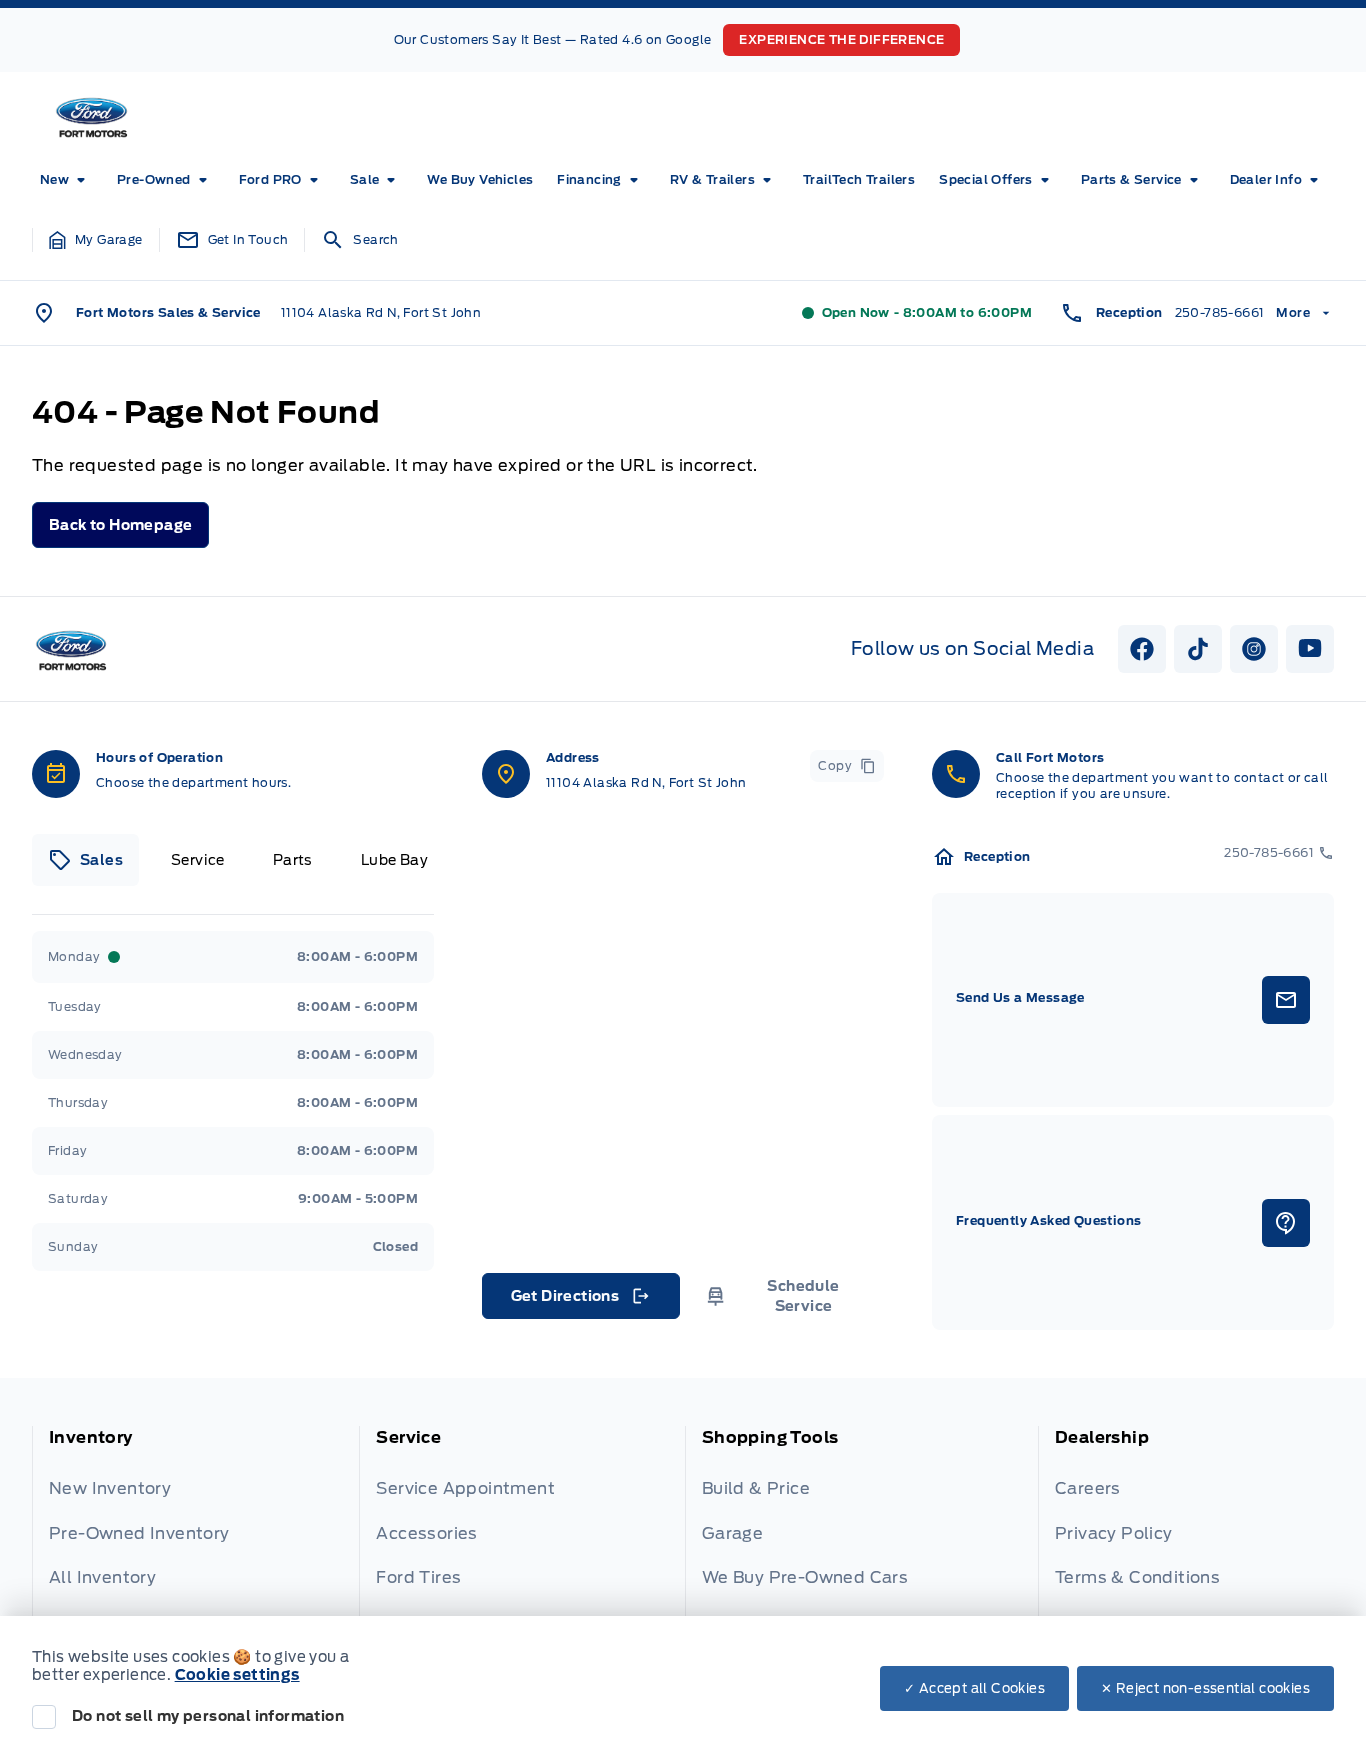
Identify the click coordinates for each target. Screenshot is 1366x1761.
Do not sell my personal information (208, 1716)
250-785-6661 (1220, 312)
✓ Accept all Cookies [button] (974, 1688)
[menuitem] (66, 180)
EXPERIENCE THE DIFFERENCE (841, 39)
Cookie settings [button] (237, 1675)
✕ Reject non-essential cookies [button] (1205, 1688)
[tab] (85, 860)
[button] (96, 240)
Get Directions (579, 1301)
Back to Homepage (120, 525)
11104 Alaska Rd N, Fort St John (381, 312)
